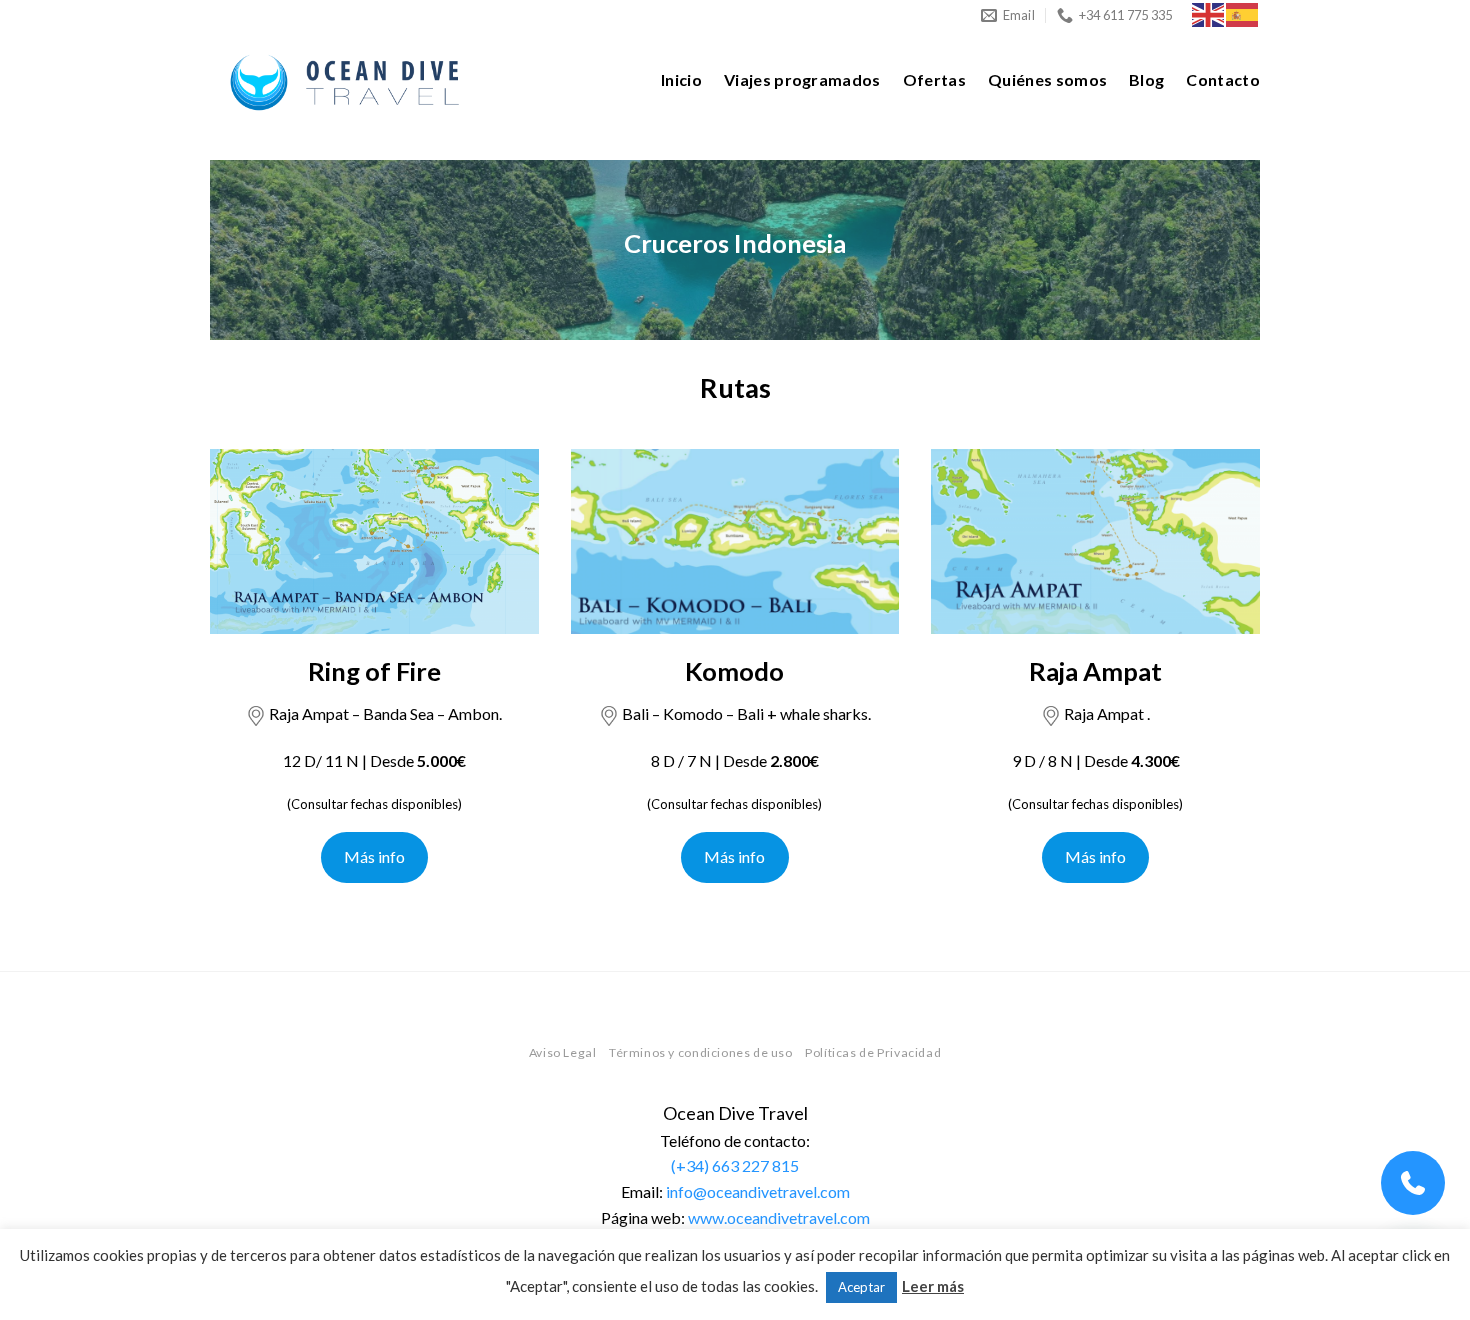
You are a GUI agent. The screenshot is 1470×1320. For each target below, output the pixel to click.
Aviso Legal (563, 1052)
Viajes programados (802, 79)
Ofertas (934, 79)
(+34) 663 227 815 (735, 1165)
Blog (1146, 79)
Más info (374, 856)
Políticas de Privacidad (873, 1052)
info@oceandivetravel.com (758, 1191)
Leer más (933, 1286)
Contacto (1223, 79)
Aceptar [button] (861, 1287)
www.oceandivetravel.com (779, 1217)
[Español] (1243, 13)
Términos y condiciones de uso (701, 1052)
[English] (1209, 13)
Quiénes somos (1047, 79)
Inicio (681, 79)
